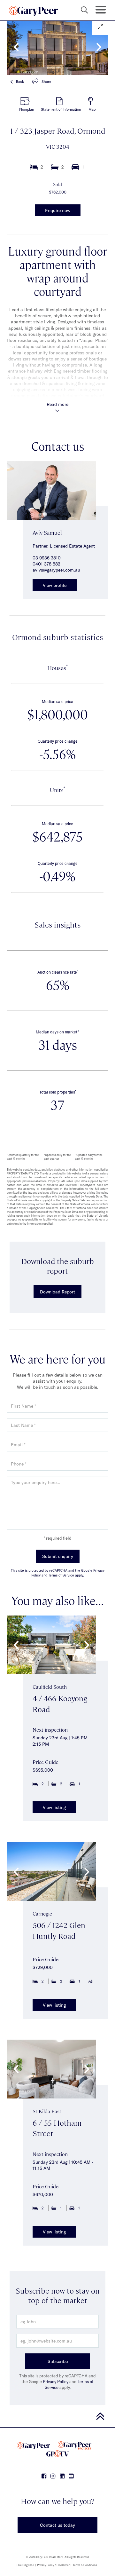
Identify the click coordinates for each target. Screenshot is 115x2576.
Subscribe (58, 2361)
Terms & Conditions (85, 2565)
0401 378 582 (46, 564)
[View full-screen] (100, 27)
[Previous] (17, 47)
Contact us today (57, 2525)
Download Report (57, 1292)
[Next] (98, 47)
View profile (55, 585)
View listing (54, 1807)
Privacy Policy (56, 2382)
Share (46, 81)
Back (20, 81)
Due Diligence (25, 2565)
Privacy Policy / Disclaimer (53, 2565)
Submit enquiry (58, 1556)
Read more (57, 404)
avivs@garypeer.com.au (56, 570)
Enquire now (58, 210)
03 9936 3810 (47, 558)
